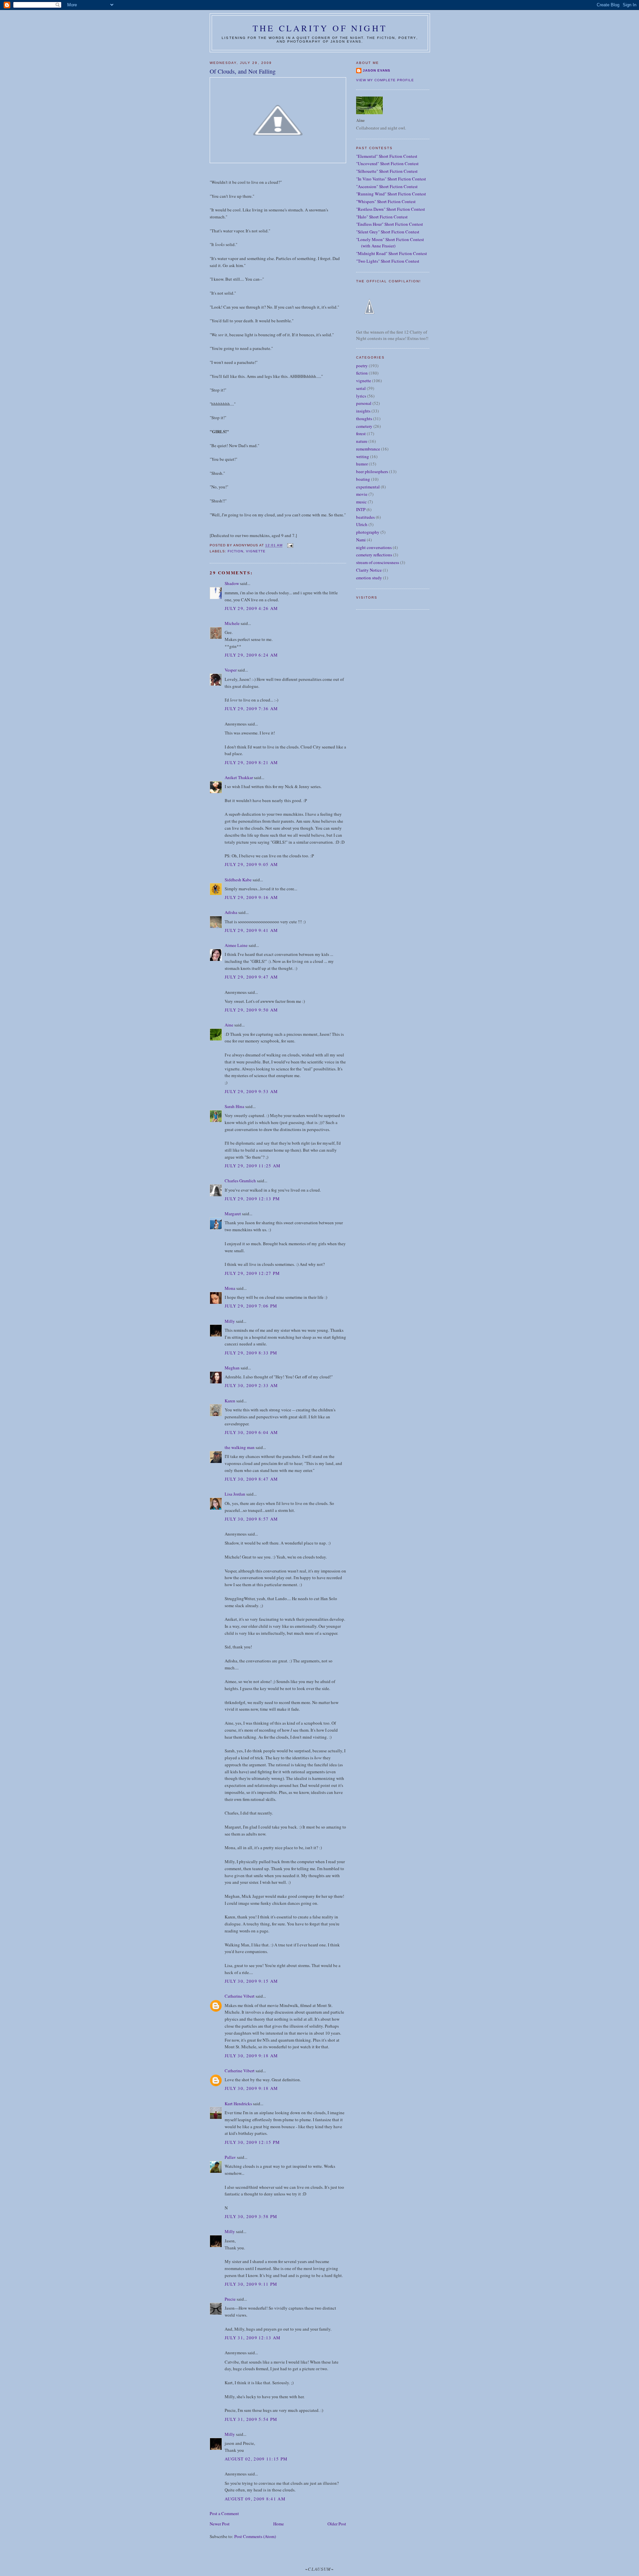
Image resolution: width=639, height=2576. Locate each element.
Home (279, 2524)
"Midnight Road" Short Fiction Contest (392, 253)
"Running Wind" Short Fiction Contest (391, 194)
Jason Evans (377, 70)
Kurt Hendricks (238, 2104)
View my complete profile (385, 80)
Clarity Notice (369, 570)
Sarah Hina (234, 1106)
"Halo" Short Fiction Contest (382, 217)
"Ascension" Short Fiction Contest (387, 186)
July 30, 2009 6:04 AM (251, 1432)
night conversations (374, 547)
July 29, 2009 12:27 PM (252, 1273)
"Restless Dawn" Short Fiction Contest (391, 209)
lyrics (361, 396)
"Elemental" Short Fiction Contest (387, 156)
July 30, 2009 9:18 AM (251, 2056)
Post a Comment (224, 2513)
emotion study (369, 578)
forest (361, 433)
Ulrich (362, 524)
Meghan (232, 1368)
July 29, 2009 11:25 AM (253, 1166)
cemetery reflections (374, 555)
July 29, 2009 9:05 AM (251, 864)
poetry (362, 366)
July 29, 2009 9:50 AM (251, 1010)
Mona (230, 1288)
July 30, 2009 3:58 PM (251, 2216)
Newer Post (220, 2524)
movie (362, 494)
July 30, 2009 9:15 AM (251, 1981)
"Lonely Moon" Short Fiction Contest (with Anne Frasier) (390, 243)
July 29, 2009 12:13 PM (252, 1199)
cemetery (364, 426)
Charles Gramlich (240, 1181)
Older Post (337, 2524)
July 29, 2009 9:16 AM (251, 897)
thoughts (364, 419)
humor (362, 464)
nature (362, 441)
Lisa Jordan (235, 1494)
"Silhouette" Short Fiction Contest (387, 171)
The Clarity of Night (320, 28)
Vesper (231, 670)
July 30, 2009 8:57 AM (251, 1519)
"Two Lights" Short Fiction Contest (388, 261)
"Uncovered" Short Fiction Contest (387, 163)
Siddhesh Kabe (238, 880)
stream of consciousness (378, 562)
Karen (230, 1401)
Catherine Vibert (240, 1996)
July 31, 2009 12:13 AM (253, 2338)
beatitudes (365, 517)
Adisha (231, 912)
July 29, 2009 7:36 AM (251, 709)
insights (363, 411)
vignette (256, 551)
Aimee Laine (236, 945)
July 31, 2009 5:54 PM (251, 2419)
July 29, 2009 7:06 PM (251, 1306)
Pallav (230, 2157)
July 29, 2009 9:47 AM (251, 977)
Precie (230, 2299)
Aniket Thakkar (239, 777)
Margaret (233, 1214)
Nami (361, 540)
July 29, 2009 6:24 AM (251, 655)
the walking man (240, 1447)
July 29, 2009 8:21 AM (251, 762)
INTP (361, 509)
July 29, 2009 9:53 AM (251, 1091)
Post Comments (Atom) (255, 2536)
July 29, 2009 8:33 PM (251, 1353)
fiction (235, 551)
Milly (230, 1321)
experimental (368, 487)
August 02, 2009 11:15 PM (256, 2459)
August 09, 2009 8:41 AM (255, 2499)
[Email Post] (290, 546)
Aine (229, 1025)
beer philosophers (372, 471)
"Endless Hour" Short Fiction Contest (390, 224)
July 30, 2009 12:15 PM (252, 2142)
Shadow (232, 583)
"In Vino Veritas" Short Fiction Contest (391, 179)
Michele (232, 623)
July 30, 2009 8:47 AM (251, 1479)
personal (364, 403)
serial (361, 388)
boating (363, 479)
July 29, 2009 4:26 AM (251, 608)
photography (368, 532)
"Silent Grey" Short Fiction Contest (388, 232)
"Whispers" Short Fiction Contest (386, 201)
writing (363, 456)
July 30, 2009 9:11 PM (251, 2284)
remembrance (368, 449)
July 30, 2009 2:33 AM (251, 1385)
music (361, 502)
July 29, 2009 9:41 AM (251, 930)
